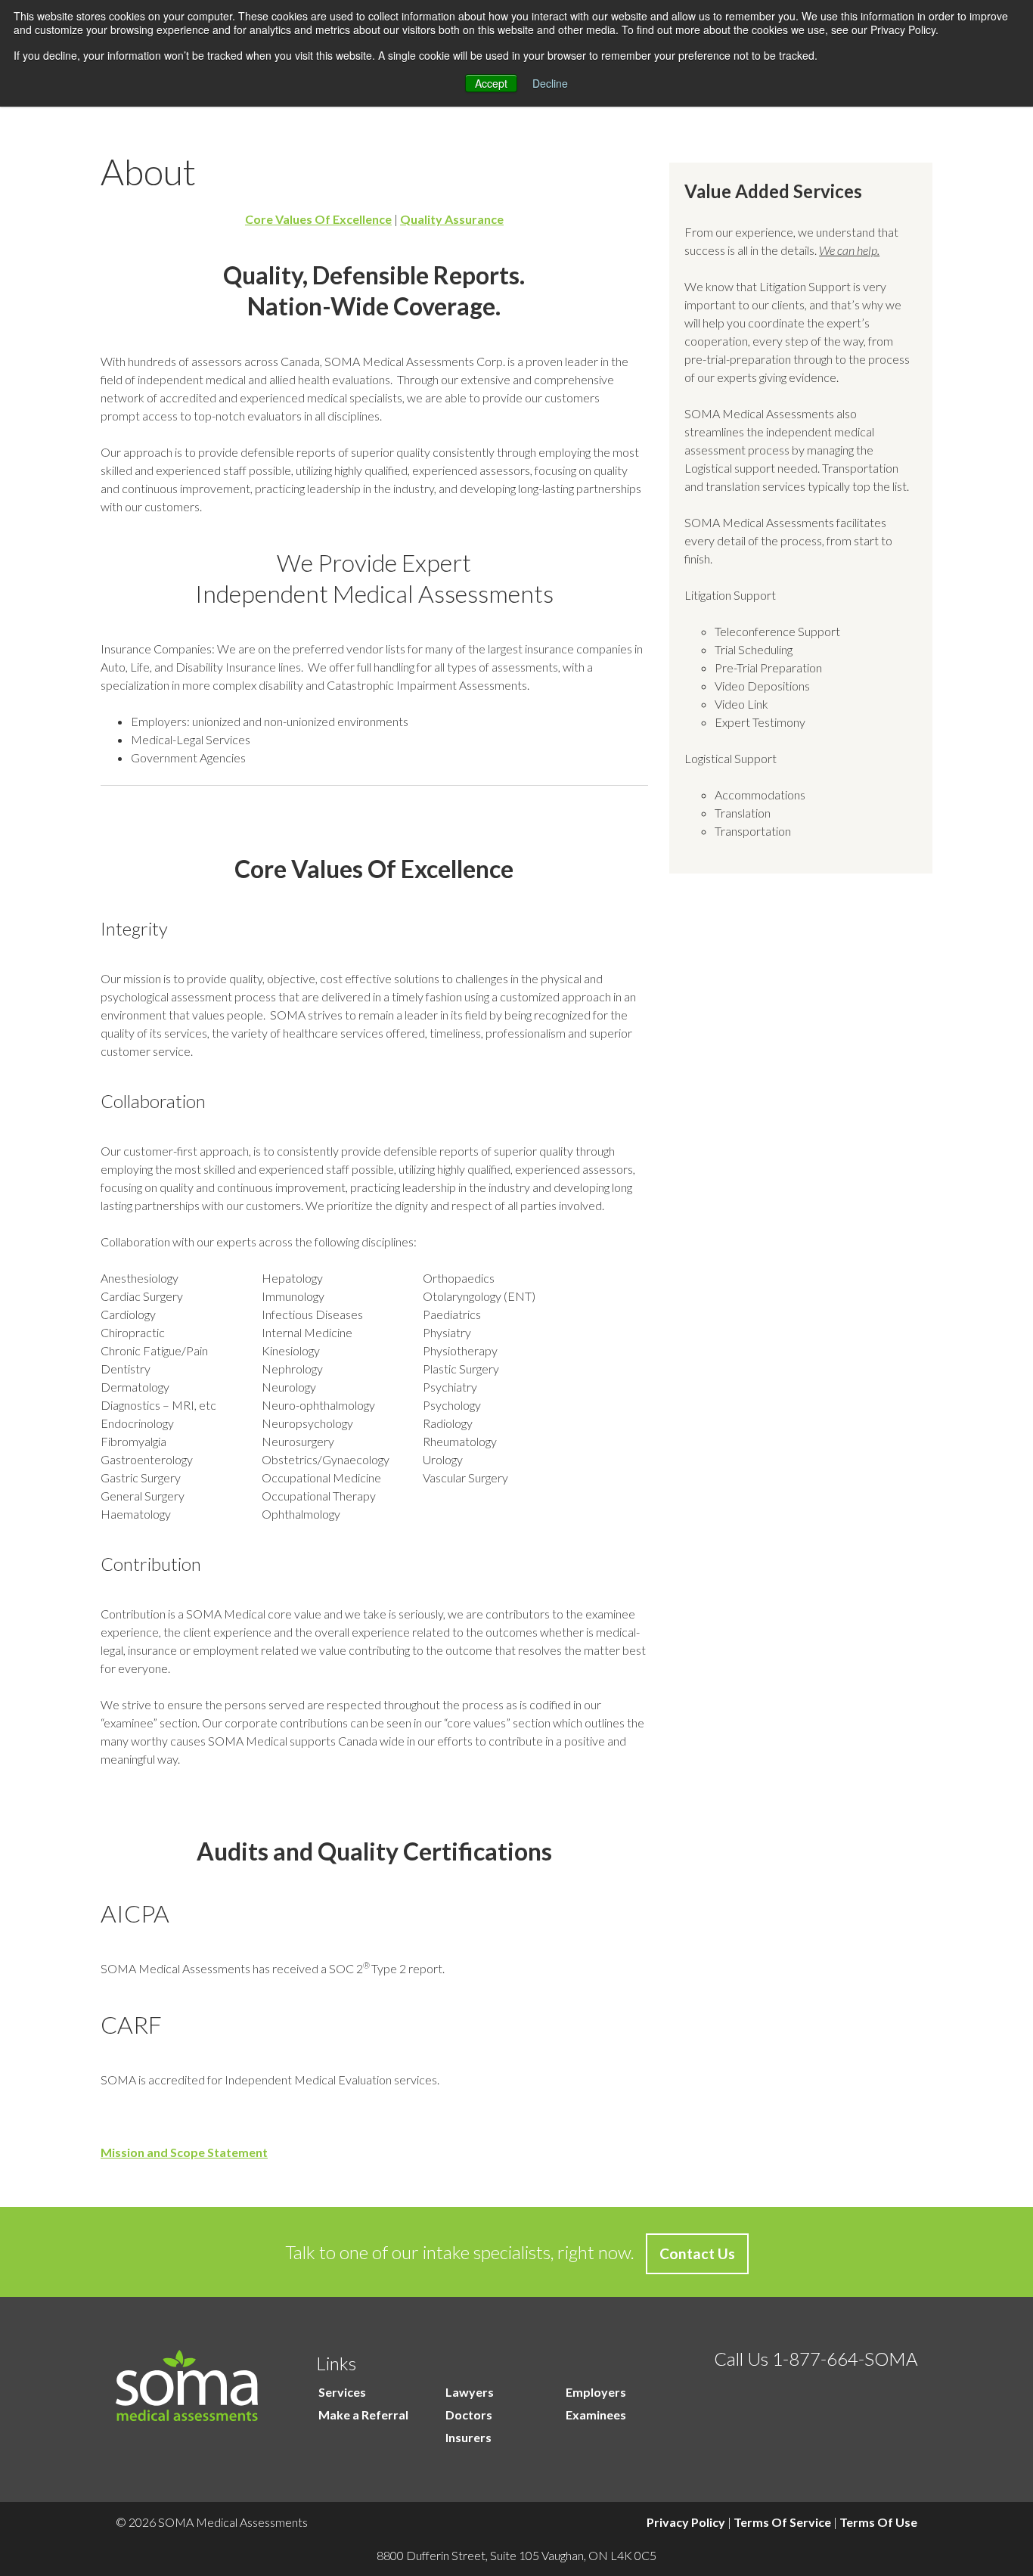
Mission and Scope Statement (184, 2152)
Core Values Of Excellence (318, 219)
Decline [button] (550, 83)
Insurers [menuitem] (468, 2437)
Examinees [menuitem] (596, 2415)
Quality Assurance (452, 219)
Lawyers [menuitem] (470, 2392)
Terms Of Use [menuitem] (878, 2522)
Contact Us (697, 2253)
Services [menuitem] (342, 2392)
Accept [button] (491, 83)
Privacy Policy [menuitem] (686, 2522)
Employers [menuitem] (596, 2392)
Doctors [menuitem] (469, 2415)
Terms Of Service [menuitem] (782, 2522)
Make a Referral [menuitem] (363, 2415)
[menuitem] (326, 2438)
